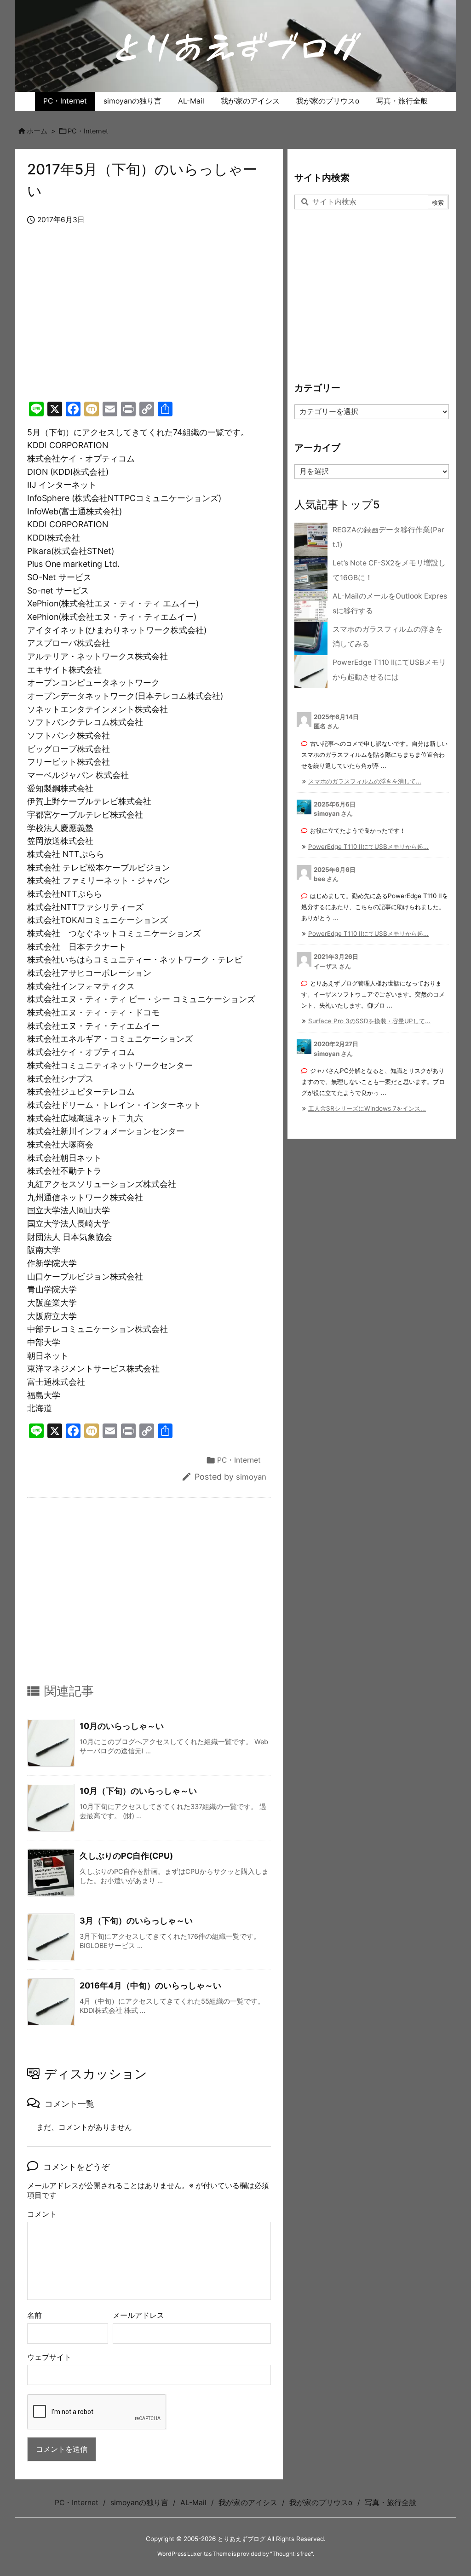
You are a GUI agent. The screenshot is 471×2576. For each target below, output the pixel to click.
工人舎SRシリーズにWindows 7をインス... (367, 1108)
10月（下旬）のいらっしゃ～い (138, 1791)
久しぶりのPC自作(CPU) (126, 1856)
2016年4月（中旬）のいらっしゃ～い (150, 1985)
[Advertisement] (149, 323)
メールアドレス (138, 2315)
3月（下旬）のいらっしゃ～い (136, 1921)
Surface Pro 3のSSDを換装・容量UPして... (369, 1021)
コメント (42, 2214)
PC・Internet (88, 131)
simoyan (251, 1477)
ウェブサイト (49, 2357)
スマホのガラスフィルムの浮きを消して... (365, 781)
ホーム (37, 131)
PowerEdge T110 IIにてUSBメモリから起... (368, 847)
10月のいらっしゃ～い (122, 1726)
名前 (34, 2315)
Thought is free (292, 2554)
